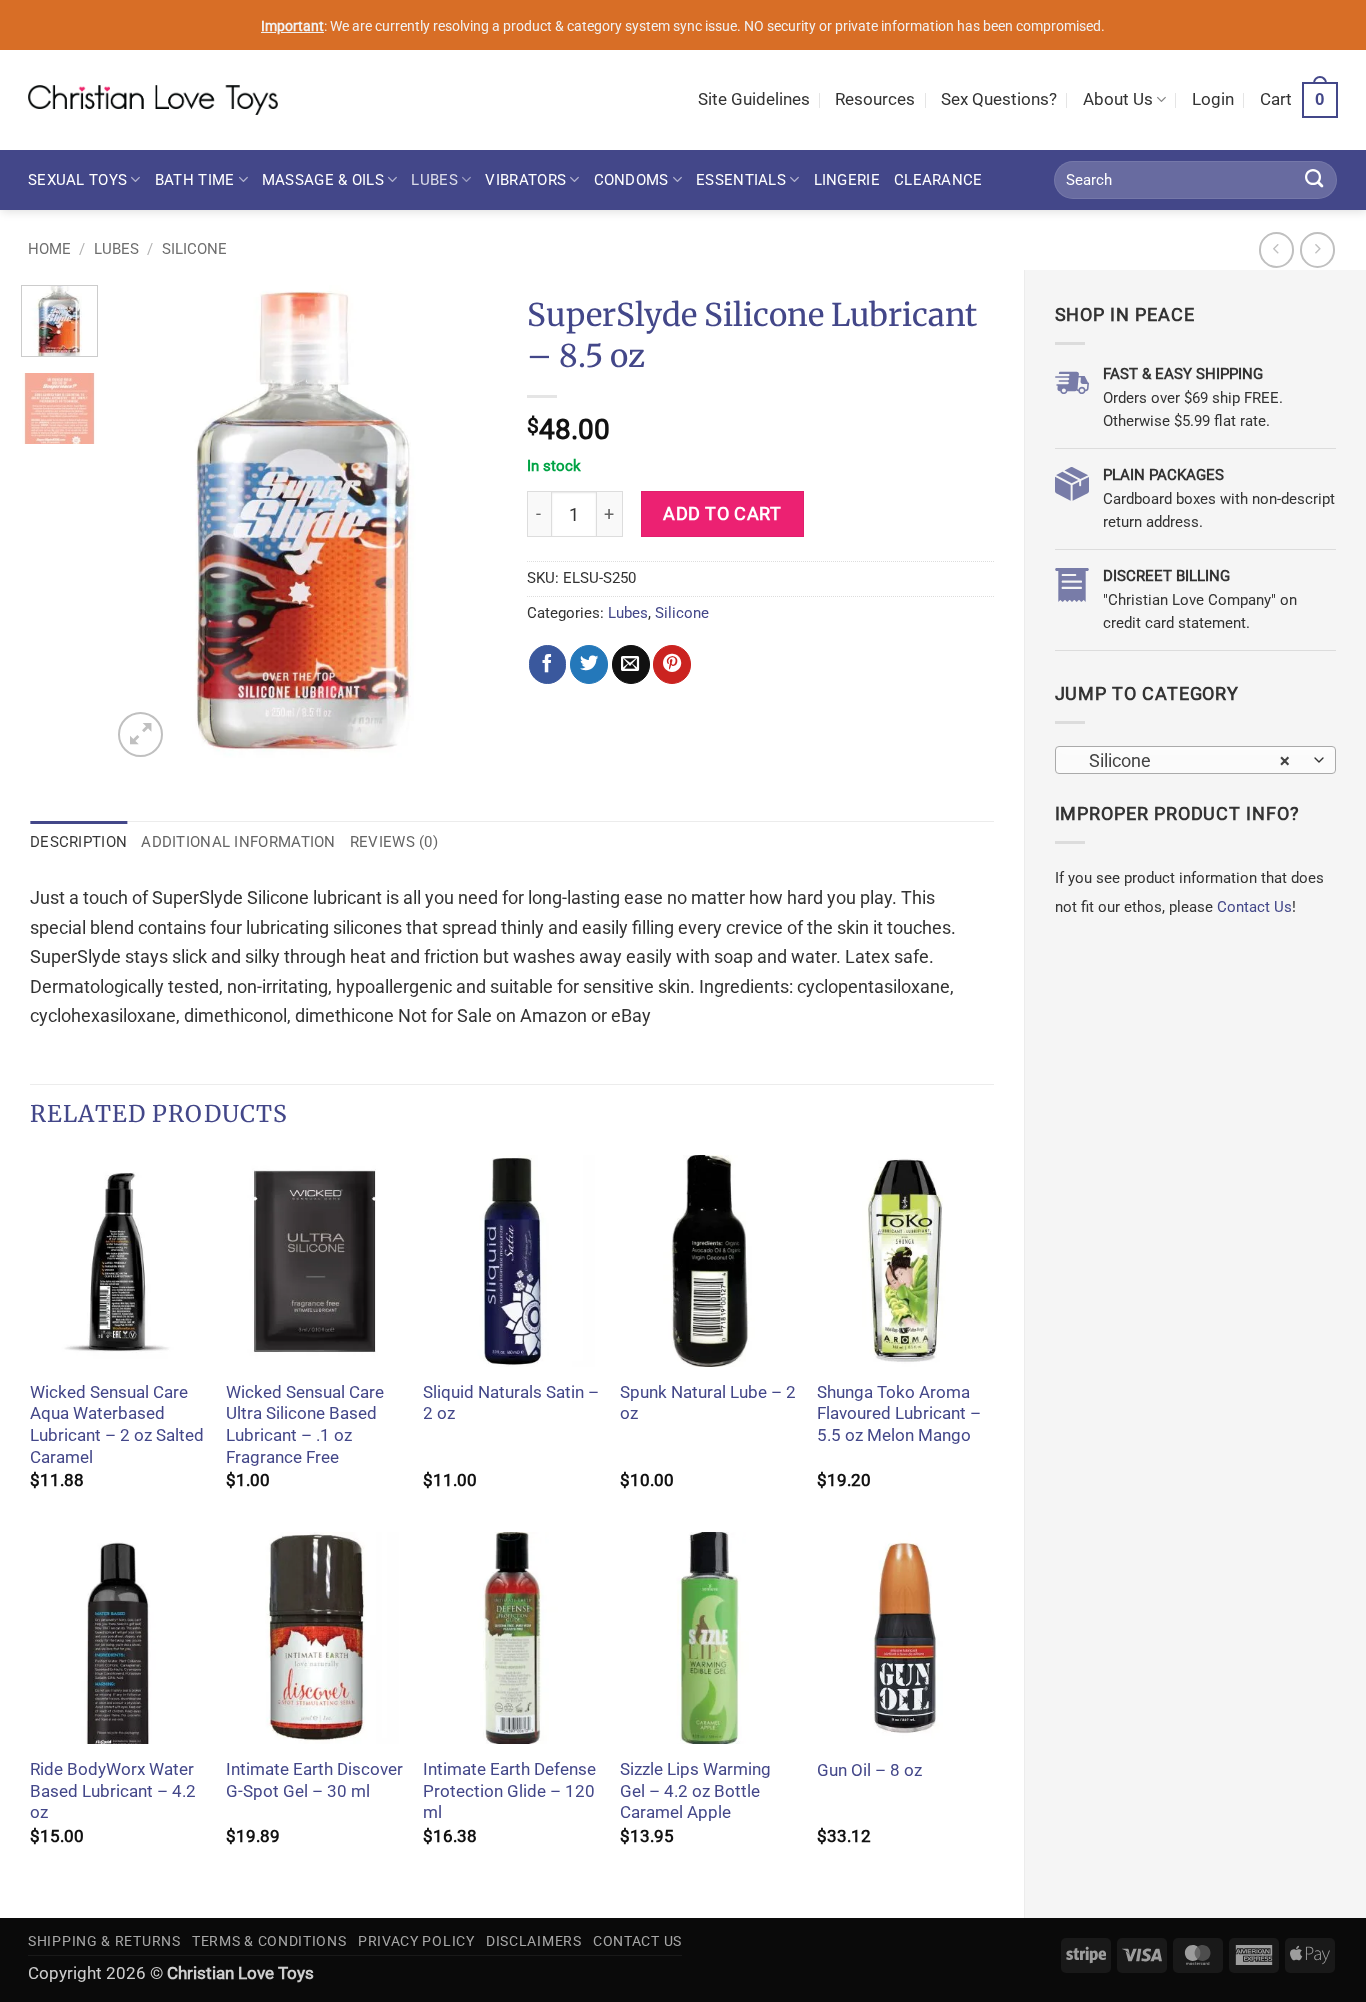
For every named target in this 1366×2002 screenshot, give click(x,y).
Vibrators (525, 180)
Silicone (194, 249)
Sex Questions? (999, 99)
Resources (875, 99)
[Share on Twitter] (589, 664)
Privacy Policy (416, 1941)
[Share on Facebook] (548, 664)
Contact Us (1254, 907)
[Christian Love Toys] (153, 100)
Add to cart (722, 513)
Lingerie (847, 180)
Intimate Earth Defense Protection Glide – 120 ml (509, 1791)
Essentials (741, 180)
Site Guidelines (754, 99)
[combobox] (1196, 760)
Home (49, 249)
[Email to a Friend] (631, 664)
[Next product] (1277, 250)
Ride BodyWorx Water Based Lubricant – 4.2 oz (113, 1791)
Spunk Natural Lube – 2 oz (708, 1403)
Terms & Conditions (269, 1941)
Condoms (631, 180)
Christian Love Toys (240, 1973)
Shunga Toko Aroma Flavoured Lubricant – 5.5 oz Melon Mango (899, 1414)
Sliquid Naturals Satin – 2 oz (511, 1403)
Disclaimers (534, 1941)
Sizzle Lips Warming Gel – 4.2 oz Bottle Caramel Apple (695, 1791)
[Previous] (144, 523)
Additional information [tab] (238, 842)
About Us (1118, 99)
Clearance (938, 180)
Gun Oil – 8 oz (869, 1770)
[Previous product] (1318, 250)
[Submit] (1314, 180)
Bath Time (195, 180)
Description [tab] (78, 842)
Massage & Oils (323, 180)
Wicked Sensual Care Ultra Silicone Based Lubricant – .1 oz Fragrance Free (305, 1425)
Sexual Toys (77, 180)
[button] (1213, 100)
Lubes (434, 180)
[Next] (464, 523)
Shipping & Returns (104, 1941)
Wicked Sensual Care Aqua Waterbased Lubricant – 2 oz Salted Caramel (117, 1425)
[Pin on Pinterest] (672, 664)
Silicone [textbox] (1183, 760)
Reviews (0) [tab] (394, 842)
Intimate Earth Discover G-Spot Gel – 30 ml (314, 1780)
